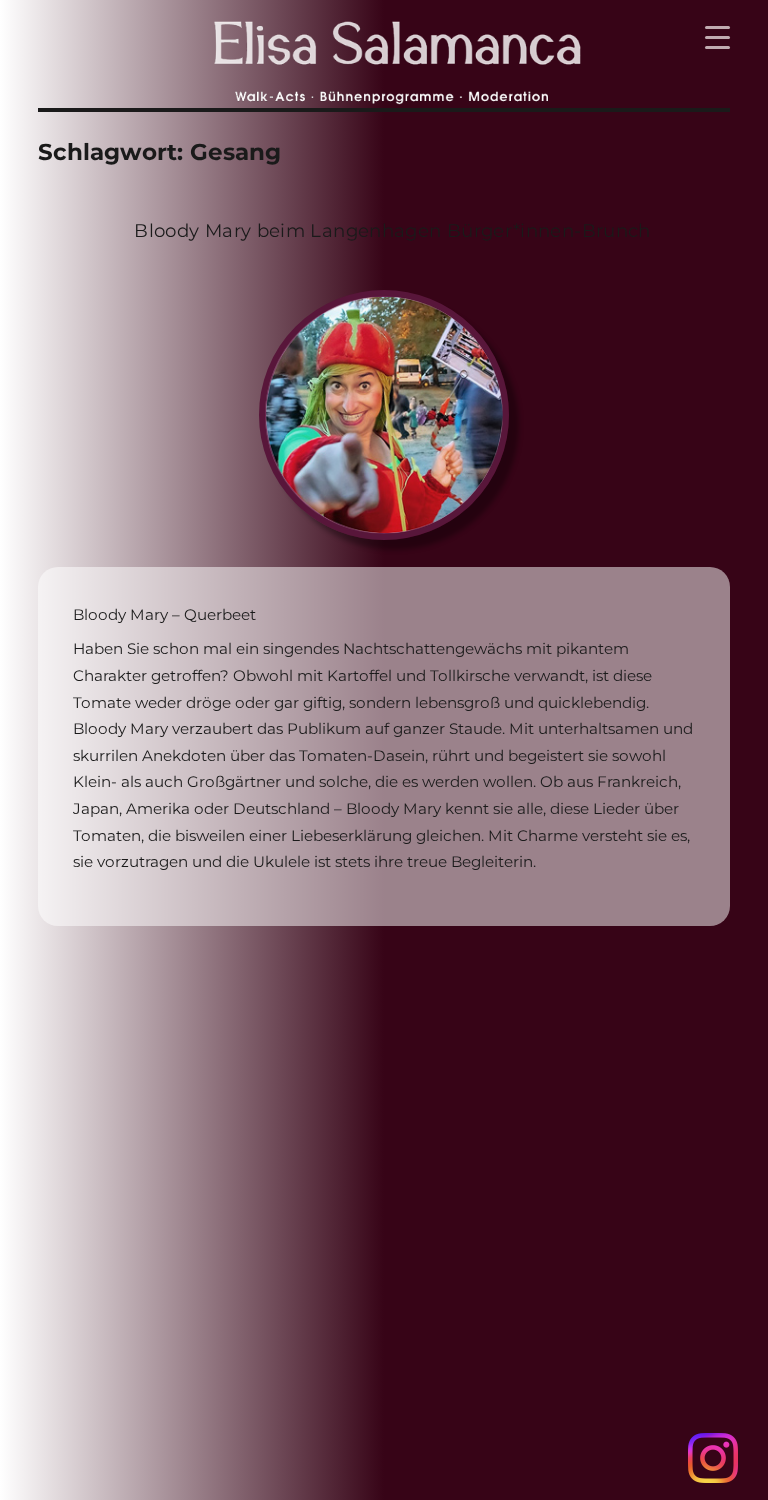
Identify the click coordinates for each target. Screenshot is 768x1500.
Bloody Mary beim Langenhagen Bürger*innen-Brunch (392, 230)
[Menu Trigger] (717, 37)
